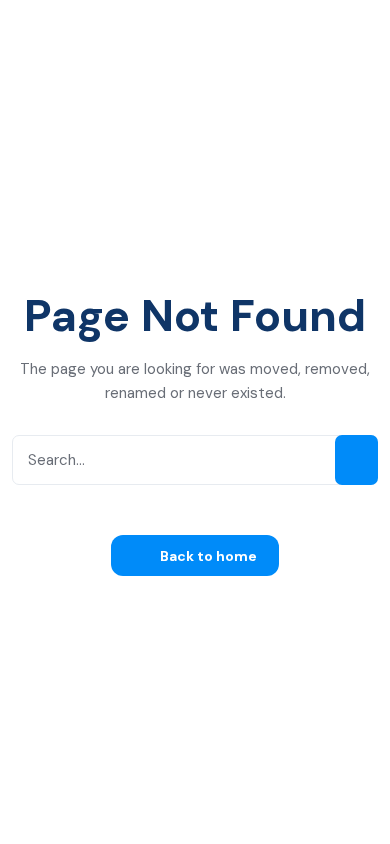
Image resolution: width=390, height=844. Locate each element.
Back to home (207, 556)
